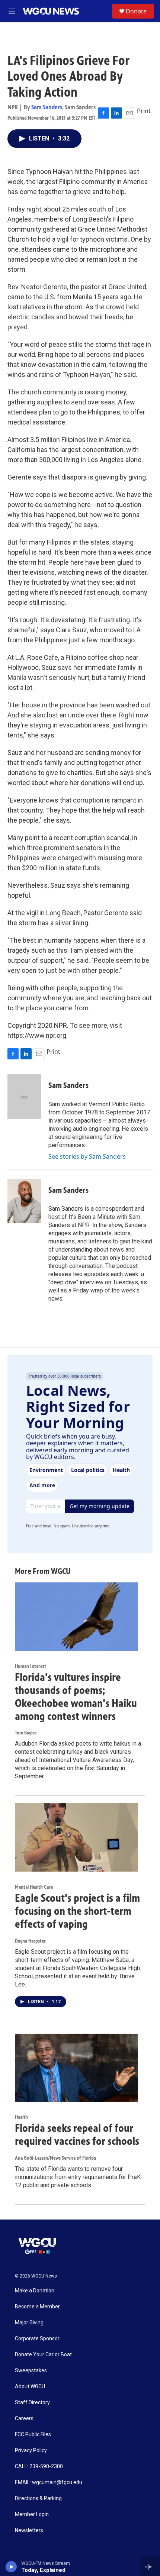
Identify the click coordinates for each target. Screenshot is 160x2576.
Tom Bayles (26, 1733)
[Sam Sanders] (24, 1097)
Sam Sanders (47, 107)
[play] (11, 2567)
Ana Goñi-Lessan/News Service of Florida (55, 2158)
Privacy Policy (31, 2451)
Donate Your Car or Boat (43, 2355)
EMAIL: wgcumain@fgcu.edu (49, 2483)
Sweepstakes (31, 2371)
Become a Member (37, 2307)
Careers (24, 2419)
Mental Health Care (34, 1887)
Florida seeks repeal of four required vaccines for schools (77, 2135)
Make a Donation (35, 2291)
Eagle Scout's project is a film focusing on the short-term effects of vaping (77, 1911)
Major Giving (29, 2323)
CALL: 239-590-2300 (39, 2467)
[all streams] (150, 2567)
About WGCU (30, 2387)
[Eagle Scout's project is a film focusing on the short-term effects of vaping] (76, 1837)
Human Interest (31, 1666)
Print (144, 111)
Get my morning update (100, 1506)
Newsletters (29, 2530)
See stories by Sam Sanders (87, 1156)
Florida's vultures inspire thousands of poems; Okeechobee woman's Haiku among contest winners (76, 1697)
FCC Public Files (33, 2435)
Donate (136, 11)
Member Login (32, 2514)
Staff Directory (32, 2403)
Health (21, 2117)
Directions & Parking (38, 2498)
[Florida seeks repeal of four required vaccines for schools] (76, 2068)
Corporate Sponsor (37, 2339)
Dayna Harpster (30, 1941)
